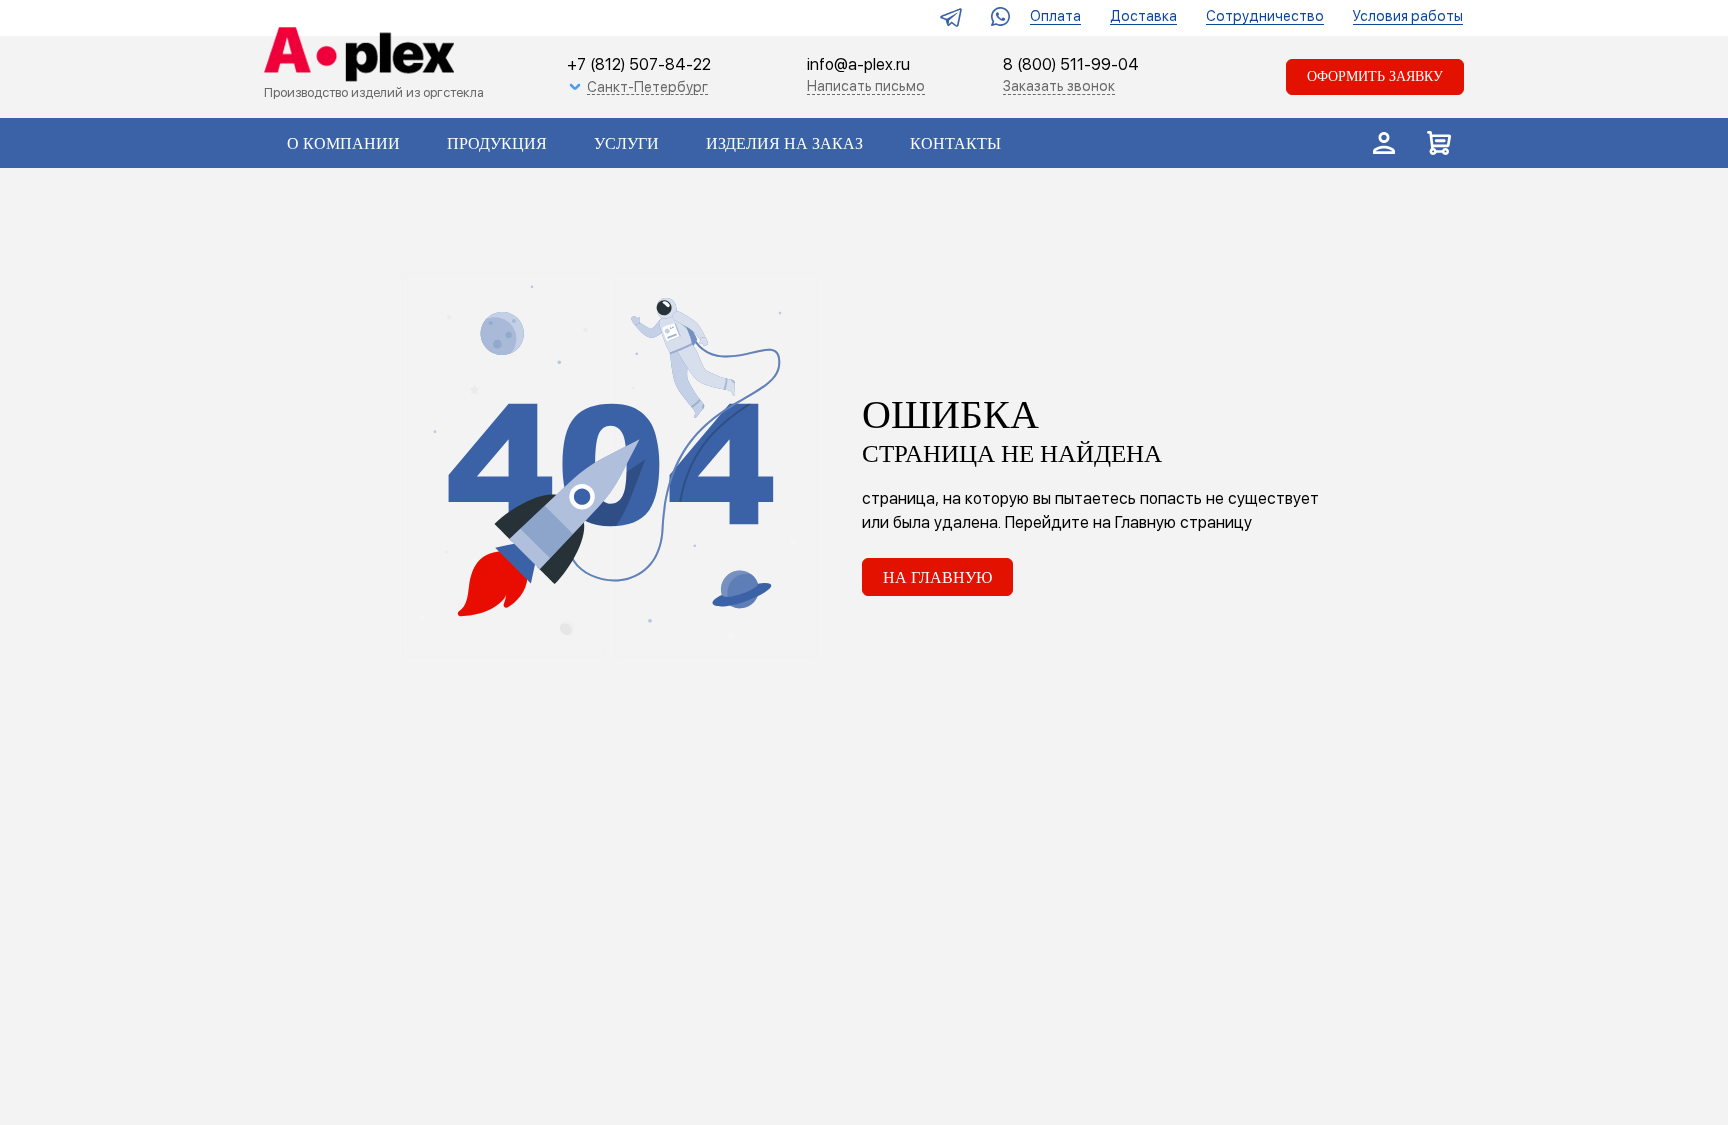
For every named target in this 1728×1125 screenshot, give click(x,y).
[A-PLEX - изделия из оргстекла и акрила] (354, 56)
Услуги (626, 143)
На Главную (937, 577)
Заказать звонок (1059, 86)
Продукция (497, 143)
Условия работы (1408, 16)
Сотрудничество (1265, 16)
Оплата (1055, 16)
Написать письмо (866, 86)
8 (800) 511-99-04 (1071, 65)
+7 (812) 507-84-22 (639, 64)
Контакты (955, 143)
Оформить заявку (1375, 76)
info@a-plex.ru (858, 64)
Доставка (1143, 16)
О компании (343, 143)
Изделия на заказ (784, 143)
